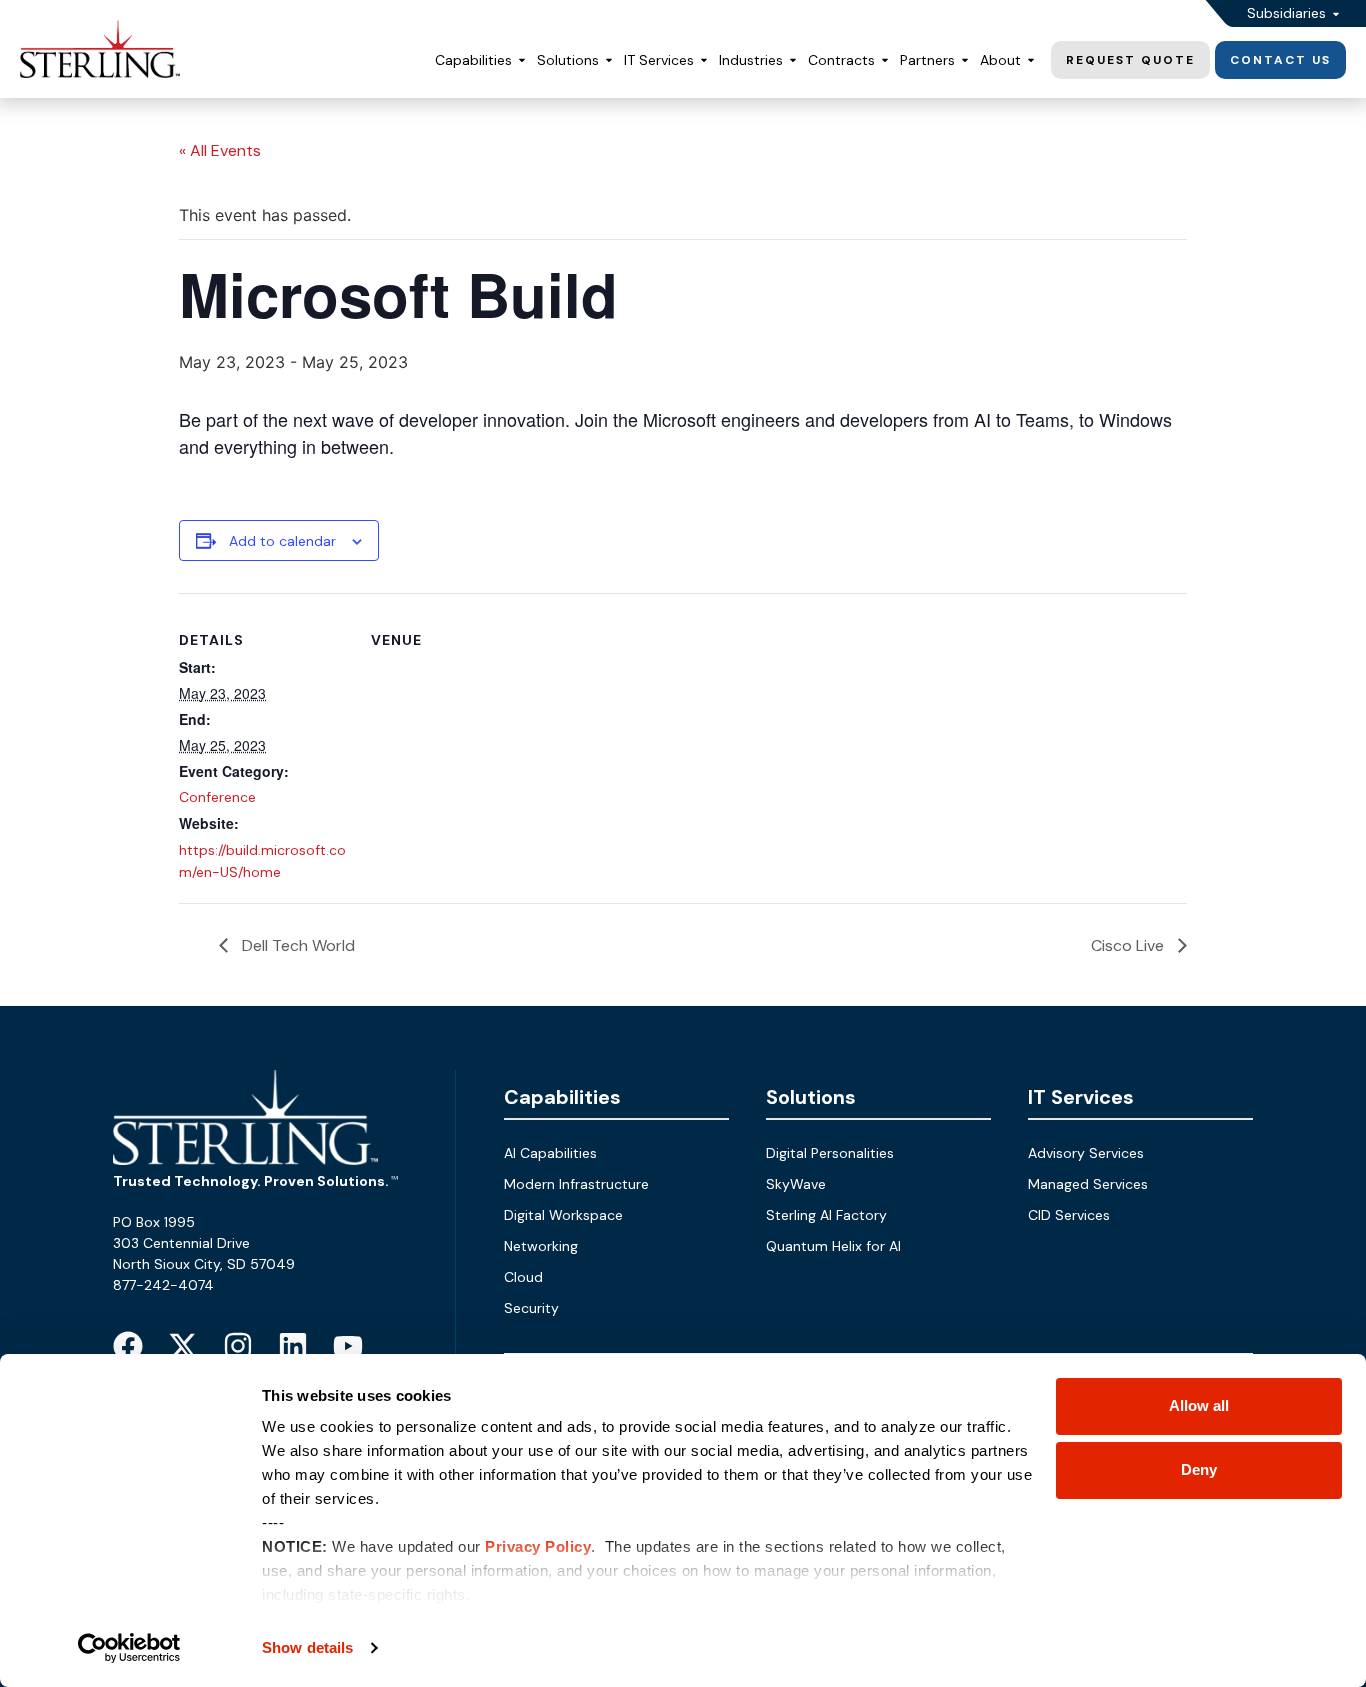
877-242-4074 (163, 1285)
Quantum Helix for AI (833, 1246)
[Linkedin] (293, 1346)
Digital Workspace (563, 1215)
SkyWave (796, 1184)
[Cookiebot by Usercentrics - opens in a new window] (129, 1648)
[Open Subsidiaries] (1336, 13)
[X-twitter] (183, 1346)
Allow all (1199, 1405)
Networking (541, 1246)
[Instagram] (238, 1346)
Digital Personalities (830, 1153)
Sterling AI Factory (826, 1215)
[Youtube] (348, 1346)
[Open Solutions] (609, 60)
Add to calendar (282, 541)
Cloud (523, 1277)
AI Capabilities (550, 1153)
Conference (217, 797)
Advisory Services (1086, 1153)
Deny (1199, 1469)
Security (531, 1308)
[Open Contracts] (885, 60)
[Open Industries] (793, 60)
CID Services (1069, 1215)
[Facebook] (128, 1346)
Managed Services (1088, 1184)
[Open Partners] (965, 60)
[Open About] (1031, 60)
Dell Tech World (296, 945)
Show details (307, 1647)
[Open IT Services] (704, 60)
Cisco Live (1129, 945)
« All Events (220, 150)
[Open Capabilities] (522, 60)
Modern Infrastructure (576, 1184)
